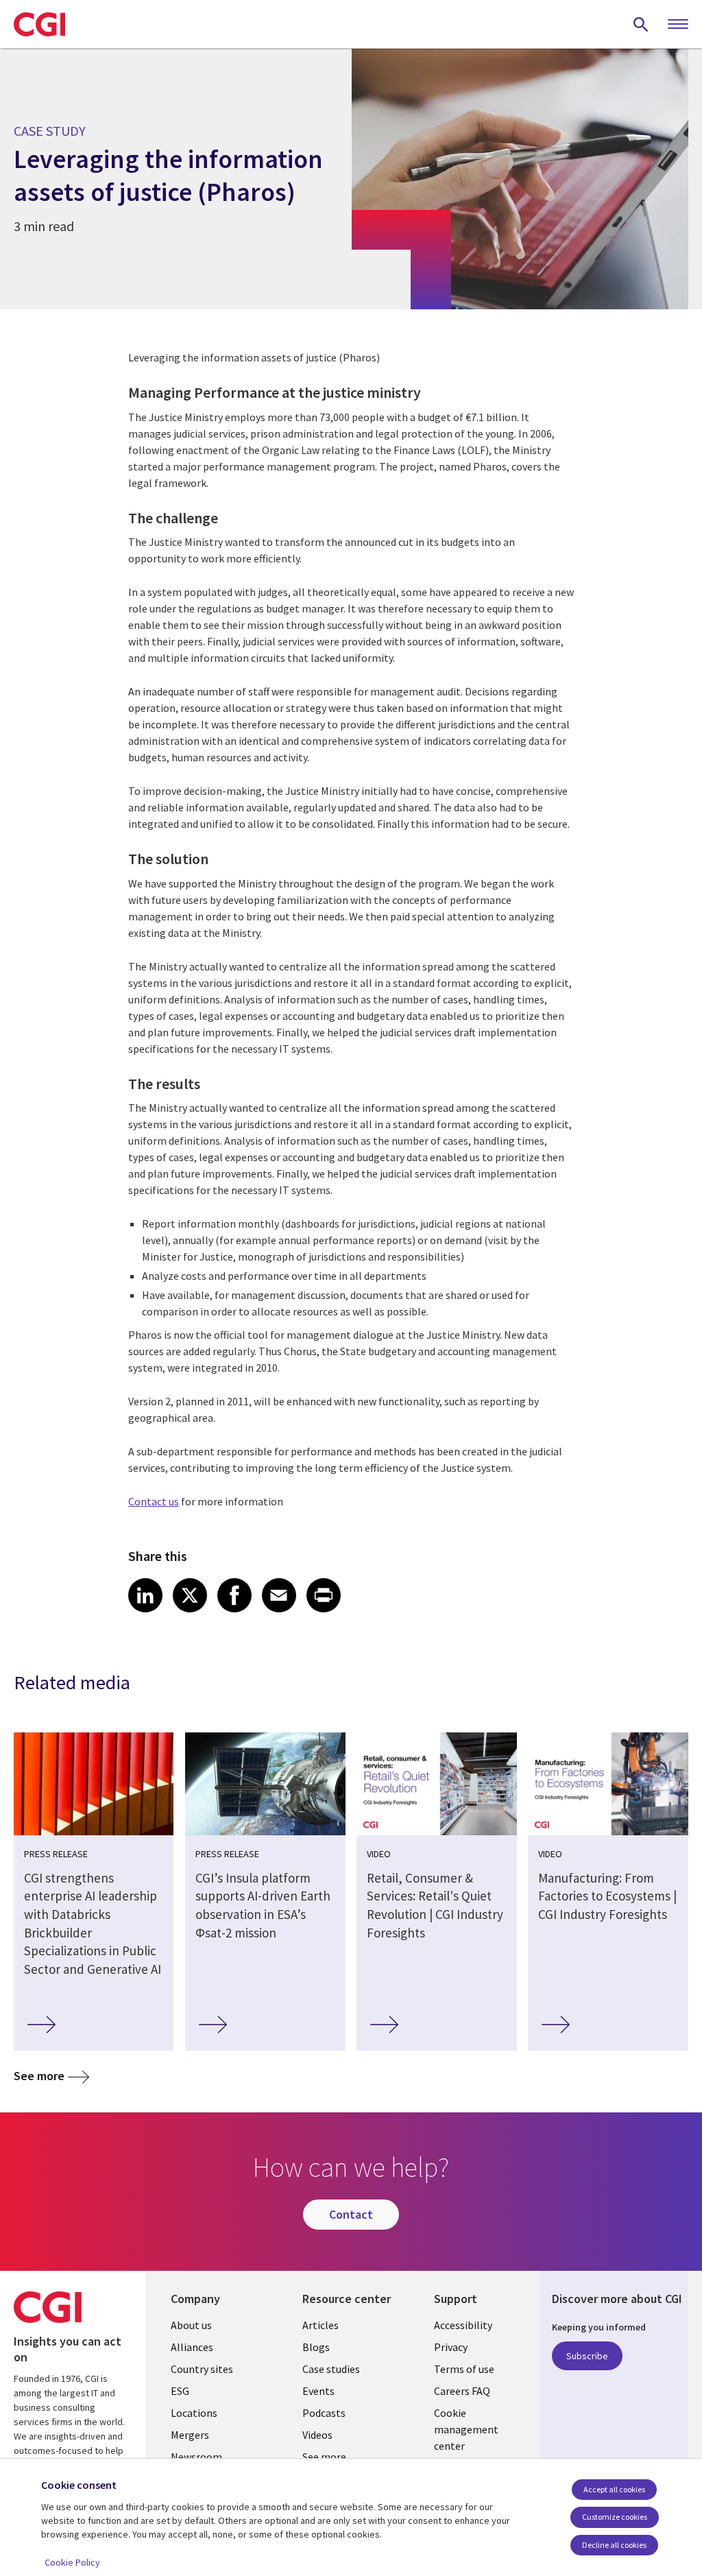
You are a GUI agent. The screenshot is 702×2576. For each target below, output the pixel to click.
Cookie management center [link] (466, 2429)
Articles (320, 2325)
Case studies (331, 2369)
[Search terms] (641, 24)
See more (39, 2076)
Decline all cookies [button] (614, 2545)
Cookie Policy (72, 2562)
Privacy (451, 2347)
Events (318, 2391)
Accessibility (463, 2325)
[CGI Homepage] (39, 24)
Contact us (154, 1501)
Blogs (316, 2347)
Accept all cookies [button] (614, 2489)
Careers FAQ (462, 2391)
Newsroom (196, 2457)
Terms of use (464, 2369)
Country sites (202, 2369)
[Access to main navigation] (678, 25)
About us (191, 2325)
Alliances (192, 2347)
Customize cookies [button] (615, 2517)
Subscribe (587, 2356)
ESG (180, 2391)
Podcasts (324, 2413)
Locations (194, 2413)
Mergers (190, 2435)
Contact (351, 2214)
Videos (317, 2435)
